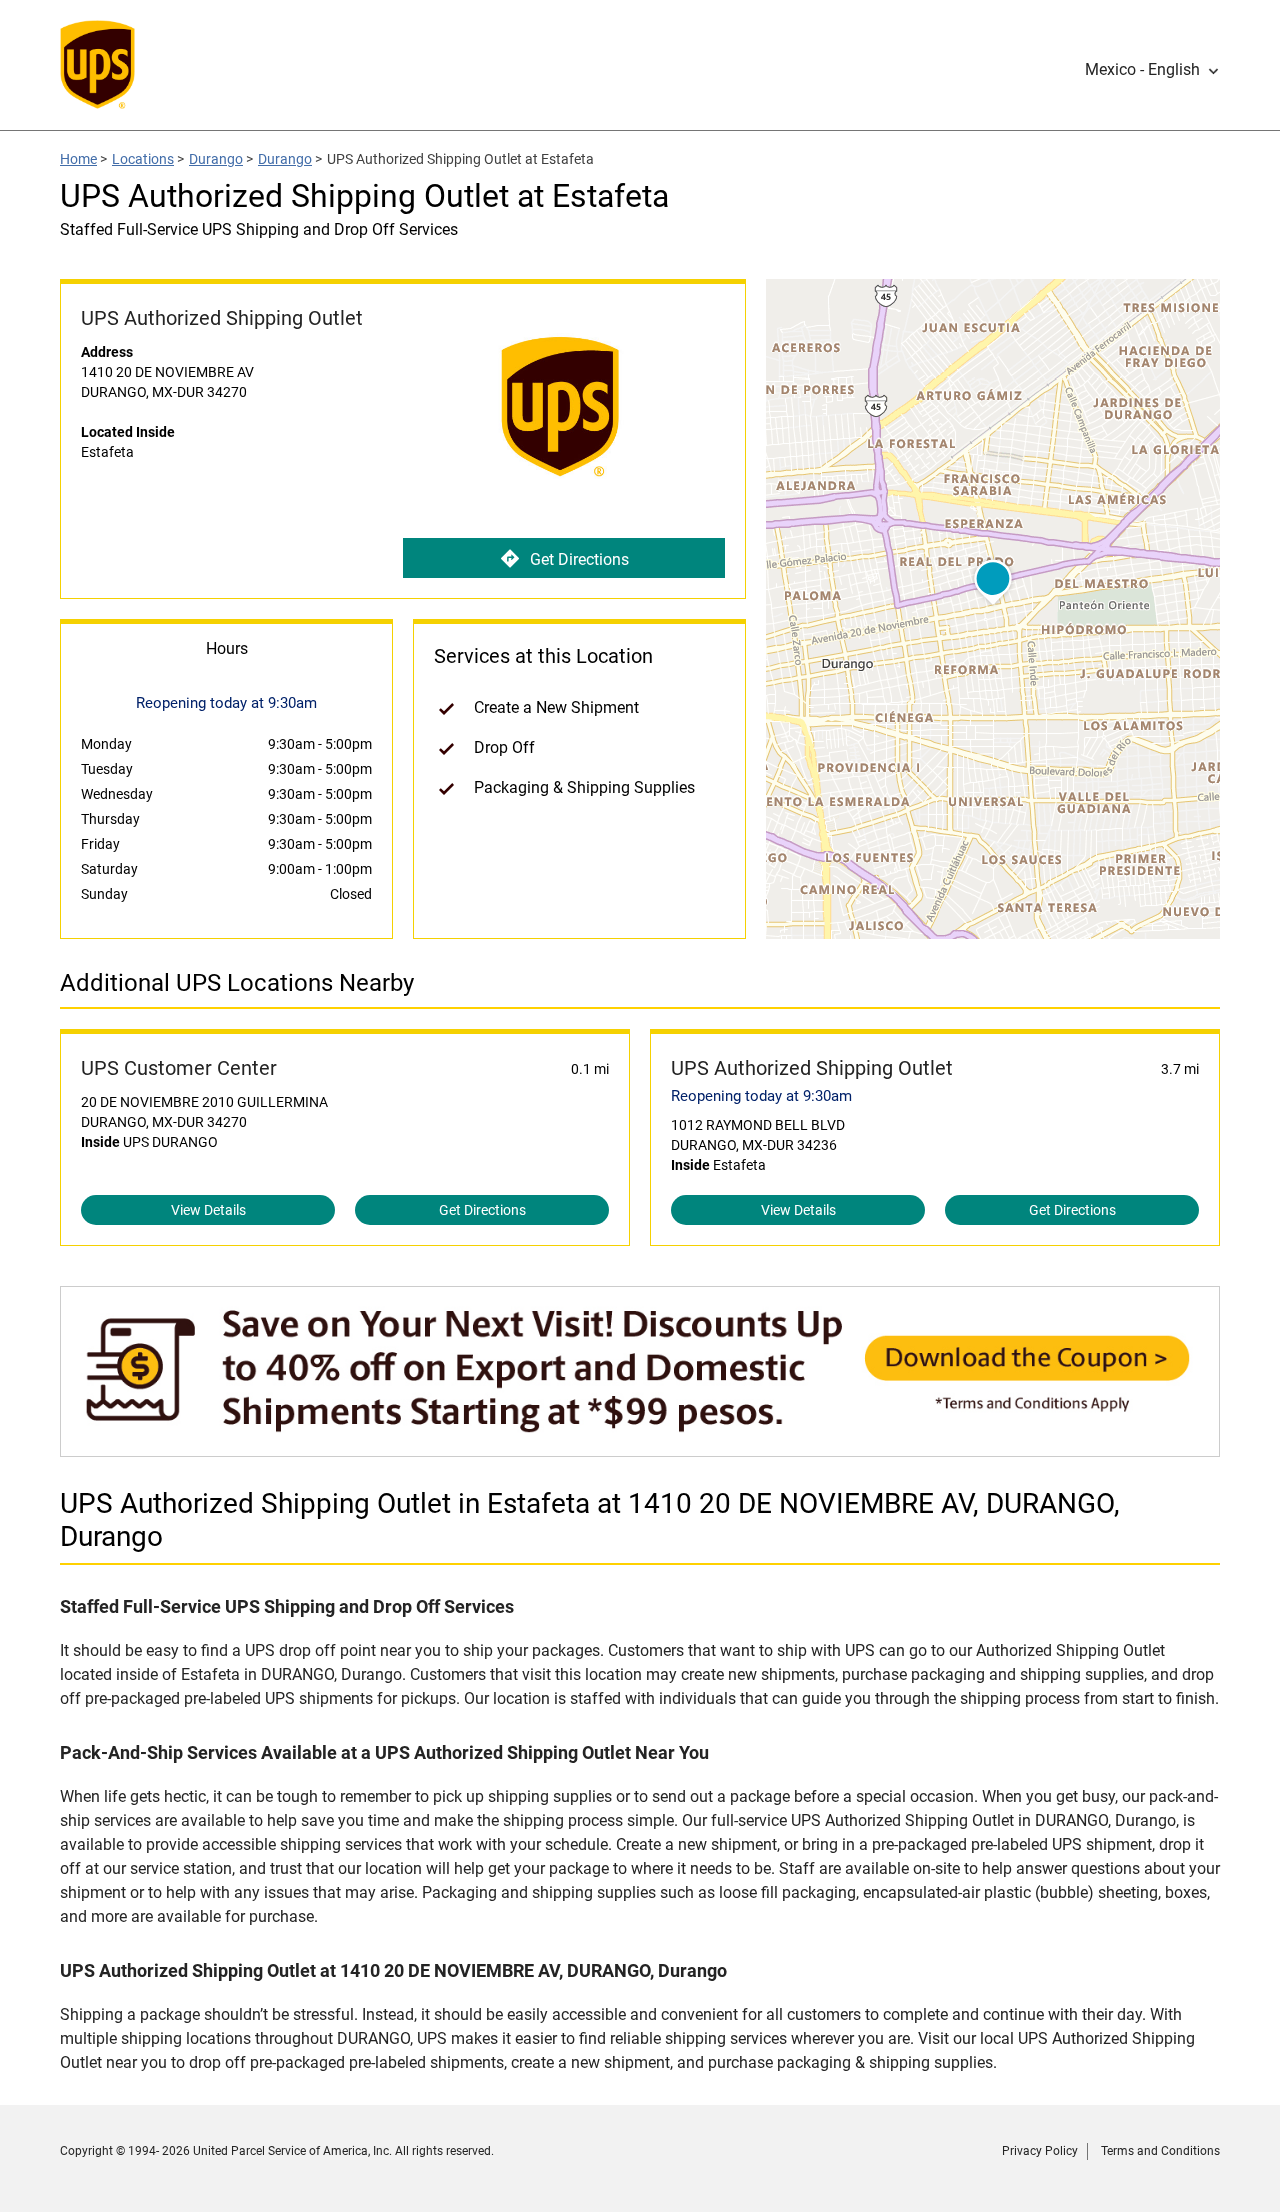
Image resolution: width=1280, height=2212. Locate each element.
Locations (143, 159)
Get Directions (579, 559)
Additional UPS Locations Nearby (237, 983)
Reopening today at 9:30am (761, 1096)
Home (78, 159)
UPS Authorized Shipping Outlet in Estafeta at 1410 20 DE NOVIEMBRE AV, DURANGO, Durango (590, 1520)
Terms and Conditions (1160, 2151)
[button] (1152, 70)
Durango (216, 159)
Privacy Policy (1040, 2151)
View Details (208, 1210)
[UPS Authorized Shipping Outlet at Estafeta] (640, 1446)
